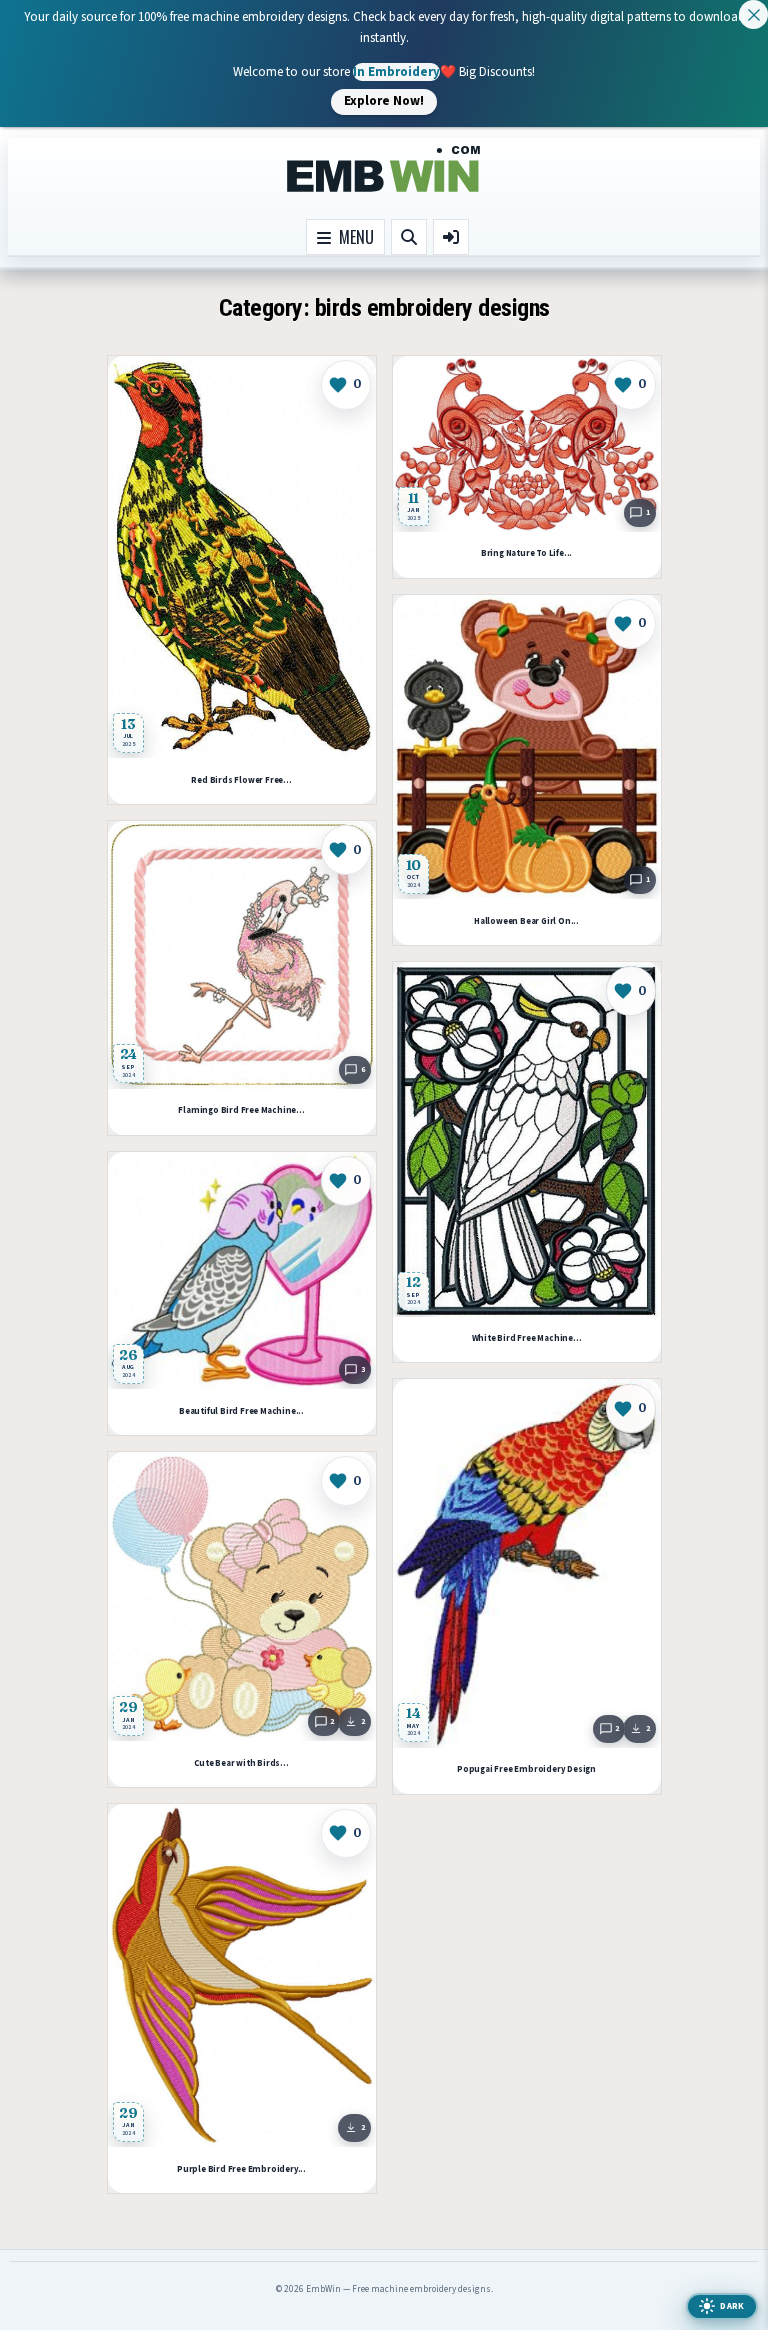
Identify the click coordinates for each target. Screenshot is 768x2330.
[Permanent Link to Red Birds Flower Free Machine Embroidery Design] (242, 557)
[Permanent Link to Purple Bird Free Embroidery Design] (242, 1975)
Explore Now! (384, 101)
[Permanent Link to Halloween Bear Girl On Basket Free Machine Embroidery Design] (527, 747)
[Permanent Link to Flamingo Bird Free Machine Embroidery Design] (242, 955)
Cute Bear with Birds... (241, 1763)
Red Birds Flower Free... (241, 780)
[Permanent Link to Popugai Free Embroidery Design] (527, 1563)
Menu (352, 237)
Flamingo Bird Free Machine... (241, 1110)
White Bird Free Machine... (527, 1338)
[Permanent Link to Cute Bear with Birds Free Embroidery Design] (242, 1596)
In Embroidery (396, 71)
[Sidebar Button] (451, 237)
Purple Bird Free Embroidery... (241, 2169)
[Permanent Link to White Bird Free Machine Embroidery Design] (527, 1139)
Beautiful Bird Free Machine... (241, 1411)
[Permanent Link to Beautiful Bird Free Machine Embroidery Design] (242, 1271)
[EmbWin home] (384, 170)
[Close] (753, 14)
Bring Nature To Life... (526, 553)
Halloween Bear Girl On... (526, 921)
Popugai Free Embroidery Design (526, 1769)
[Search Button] (409, 237)
